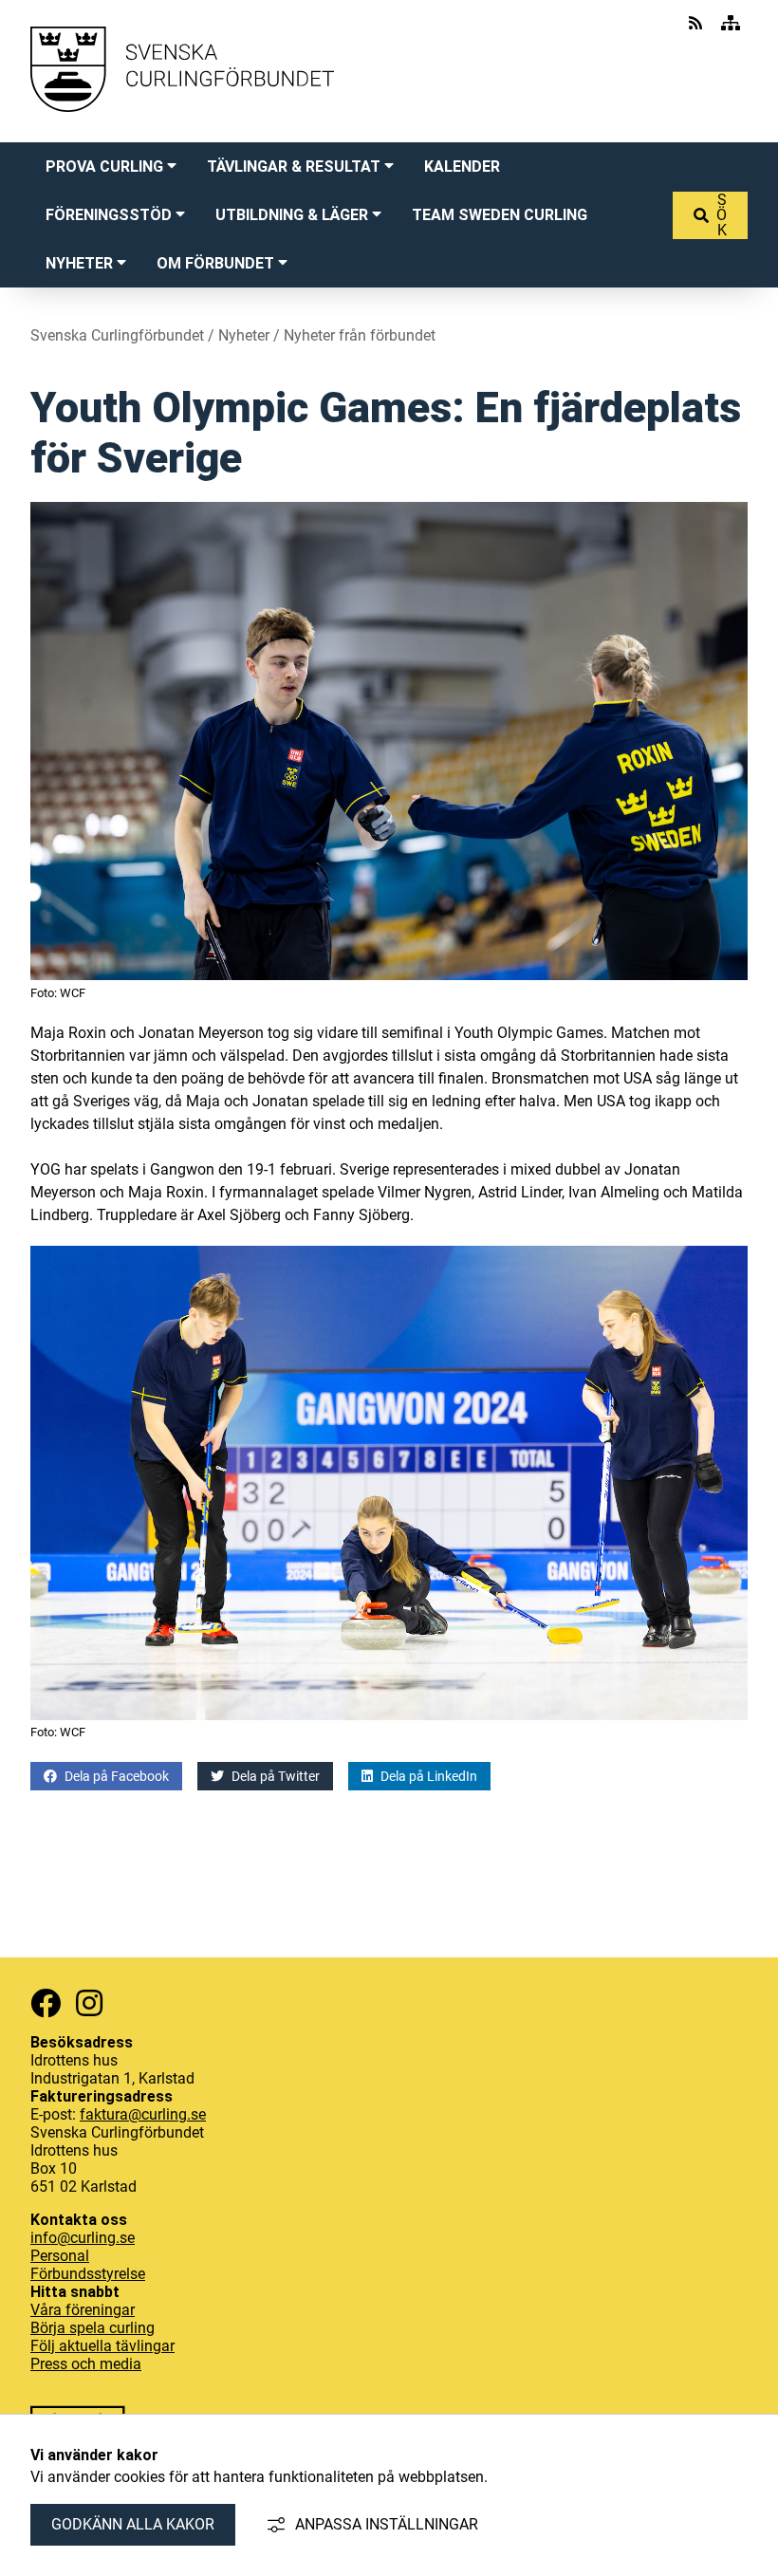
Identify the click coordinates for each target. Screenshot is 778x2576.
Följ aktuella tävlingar (102, 2346)
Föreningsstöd (109, 215)
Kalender (462, 167)
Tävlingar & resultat (294, 167)
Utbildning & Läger (292, 215)
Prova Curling (104, 167)
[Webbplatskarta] (731, 23)
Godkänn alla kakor (133, 2524)
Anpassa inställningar (387, 2524)
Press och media (86, 2364)
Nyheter (79, 263)
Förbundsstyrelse (88, 2274)
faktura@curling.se (143, 2114)
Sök (722, 215)
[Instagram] (89, 2003)
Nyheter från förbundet (360, 335)
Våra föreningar (83, 2310)
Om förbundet (215, 263)
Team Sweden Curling (500, 215)
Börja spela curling (93, 2328)
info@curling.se (83, 2238)
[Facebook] (46, 2003)
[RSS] (697, 23)
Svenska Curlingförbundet (117, 335)
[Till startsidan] (182, 130)
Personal (60, 2256)
